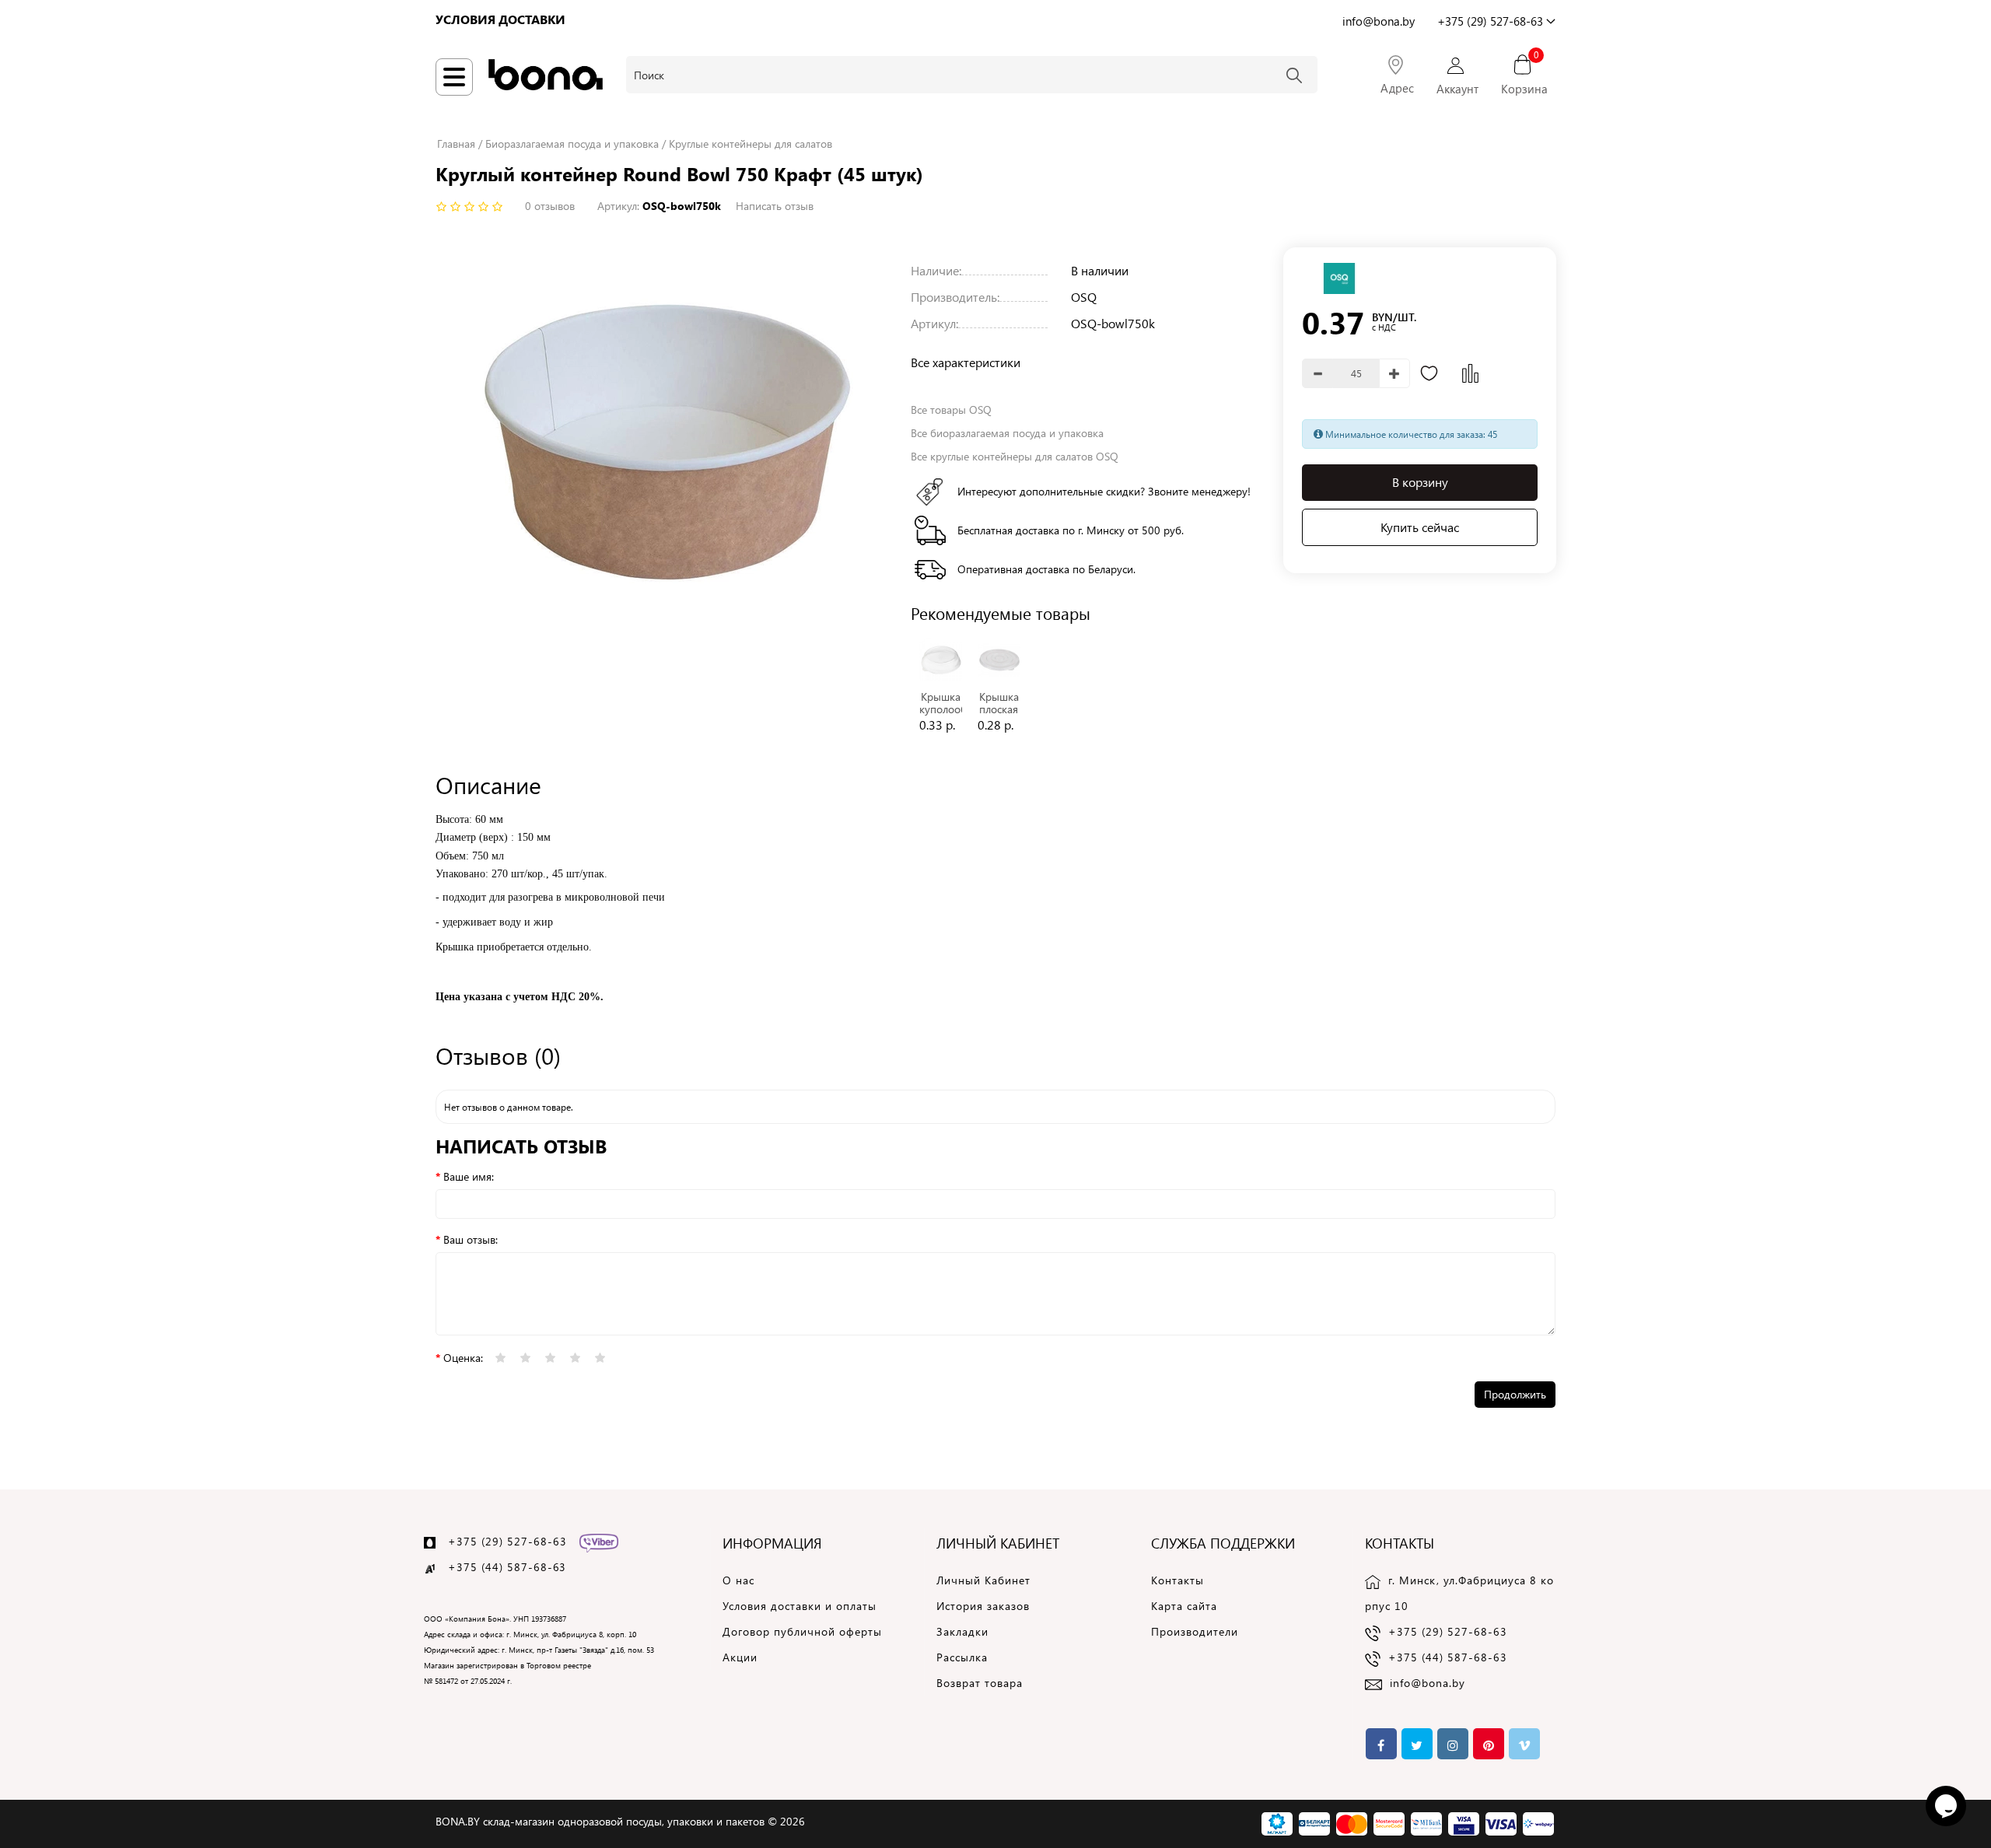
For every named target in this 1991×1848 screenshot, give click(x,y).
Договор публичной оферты (802, 1631)
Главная (456, 143)
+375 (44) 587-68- (500, 1567)
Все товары (951, 409)
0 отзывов (550, 206)
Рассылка (962, 1657)
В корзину (1420, 483)
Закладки (962, 1631)
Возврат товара (980, 1683)
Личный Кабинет (983, 1580)
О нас (738, 1580)
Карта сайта (1184, 1606)
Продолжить (1515, 1394)
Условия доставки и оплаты (800, 1606)
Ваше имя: (469, 1176)
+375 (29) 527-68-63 (507, 1541)
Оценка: (463, 1358)
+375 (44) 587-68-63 (1448, 1657)
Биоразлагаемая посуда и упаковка (572, 143)
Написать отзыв (775, 206)
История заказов (983, 1606)
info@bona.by (1428, 1683)
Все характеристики (966, 362)
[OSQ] (1339, 277)
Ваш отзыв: (471, 1239)
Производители (1195, 1631)
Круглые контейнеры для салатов (751, 143)
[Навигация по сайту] (454, 77)
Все (1007, 433)
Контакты (1177, 1580)
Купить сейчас (1420, 527)
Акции (740, 1657)
